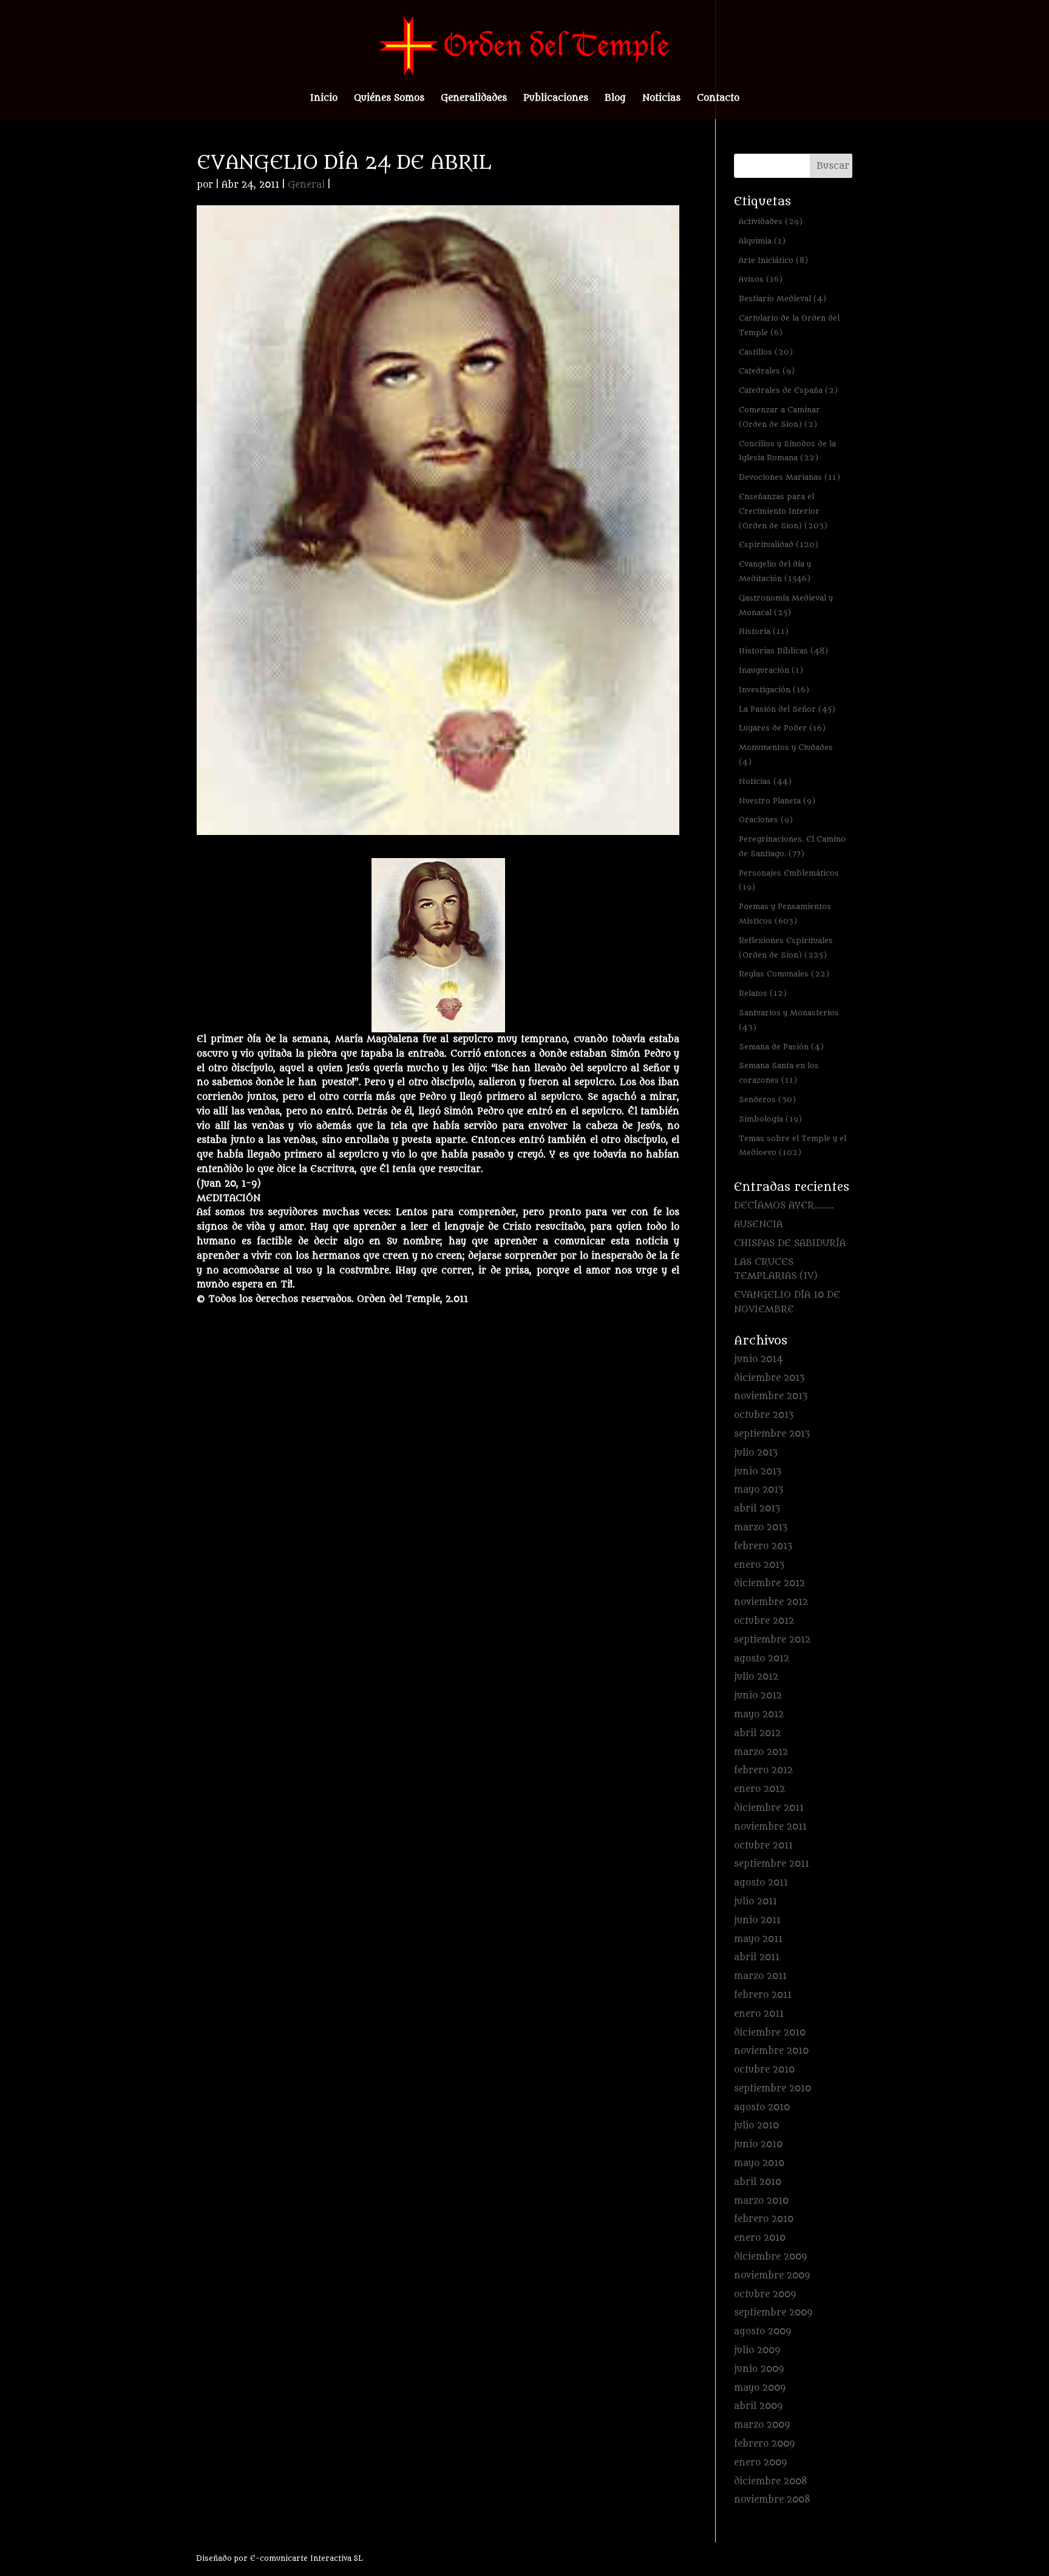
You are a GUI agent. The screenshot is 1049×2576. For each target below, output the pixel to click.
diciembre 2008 (771, 2482)
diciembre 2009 (770, 2257)
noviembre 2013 (771, 1396)
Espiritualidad (779, 544)
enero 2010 (760, 2238)
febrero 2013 (763, 1546)
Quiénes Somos (389, 99)
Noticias (661, 99)
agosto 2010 (762, 2107)
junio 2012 (758, 1696)
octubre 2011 (763, 1846)
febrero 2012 (763, 1770)
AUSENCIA (758, 1225)
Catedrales (767, 371)
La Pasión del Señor (787, 709)
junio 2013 (758, 1472)
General (306, 185)
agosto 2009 (762, 2332)
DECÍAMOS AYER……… (784, 1206)
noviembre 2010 (771, 2051)
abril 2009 (758, 2406)
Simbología (770, 1119)
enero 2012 (759, 1789)
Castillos (766, 352)
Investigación (774, 690)
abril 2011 (757, 1958)
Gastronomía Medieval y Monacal (786, 605)
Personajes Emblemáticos (789, 880)
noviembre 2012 (771, 1602)
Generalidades (474, 99)
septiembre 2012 (772, 1640)
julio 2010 (756, 2126)
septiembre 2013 (772, 1434)
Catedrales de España (788, 390)
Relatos (763, 993)
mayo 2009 (760, 2388)
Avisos (761, 279)
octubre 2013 (764, 1415)
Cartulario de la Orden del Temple (789, 325)
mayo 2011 (758, 1939)
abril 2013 (757, 1509)
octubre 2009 (765, 2295)
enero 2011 (759, 2014)
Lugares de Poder (782, 728)
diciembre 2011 (769, 1808)
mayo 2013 (759, 1490)
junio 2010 (758, 2145)
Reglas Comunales (784, 974)
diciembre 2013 (769, 1378)
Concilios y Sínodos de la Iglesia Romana (787, 451)
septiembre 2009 (773, 2313)
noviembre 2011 (770, 1827)
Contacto (718, 99)
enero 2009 (760, 2463)
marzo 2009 (762, 2425)
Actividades (771, 221)
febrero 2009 (764, 2444)
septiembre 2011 (772, 1864)
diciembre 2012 (769, 1583)
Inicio (324, 99)
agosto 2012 (762, 1659)
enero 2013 (759, 1565)
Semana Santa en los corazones (779, 1073)
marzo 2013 (761, 1528)
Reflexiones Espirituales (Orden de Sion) (786, 948)
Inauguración (771, 670)
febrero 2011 (763, 1995)
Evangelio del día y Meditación (775, 571)
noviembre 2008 (772, 2500)
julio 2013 (756, 1453)
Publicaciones (556, 99)
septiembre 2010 (772, 2089)
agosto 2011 (761, 1883)
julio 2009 (757, 2350)
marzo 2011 (760, 1976)
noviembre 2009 (772, 2276)
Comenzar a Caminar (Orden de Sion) (779, 417)
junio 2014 (759, 1359)
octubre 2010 (764, 2070)
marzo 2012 (761, 1752)
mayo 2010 (759, 2163)
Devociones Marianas (789, 477)
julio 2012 (756, 1677)
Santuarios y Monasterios (789, 1020)
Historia (764, 631)
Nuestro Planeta (777, 801)
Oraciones (766, 819)
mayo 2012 (759, 1715)
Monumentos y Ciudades (786, 755)
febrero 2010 (764, 2219)
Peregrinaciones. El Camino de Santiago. (792, 846)
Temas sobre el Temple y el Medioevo (793, 1146)
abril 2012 (757, 1733)
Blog (615, 99)
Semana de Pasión (781, 1047)
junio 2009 (759, 2369)
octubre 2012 (764, 1621)
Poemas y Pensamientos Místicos (785, 914)
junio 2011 (757, 1920)
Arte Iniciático (773, 260)
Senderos (767, 1099)
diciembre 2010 (770, 2033)
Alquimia (762, 241)
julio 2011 (755, 1902)
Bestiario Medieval (783, 298)
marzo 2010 (761, 2201)
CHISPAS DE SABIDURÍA (790, 1243)
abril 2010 (758, 2182)
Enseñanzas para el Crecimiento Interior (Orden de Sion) (783, 511)
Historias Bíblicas (783, 651)
